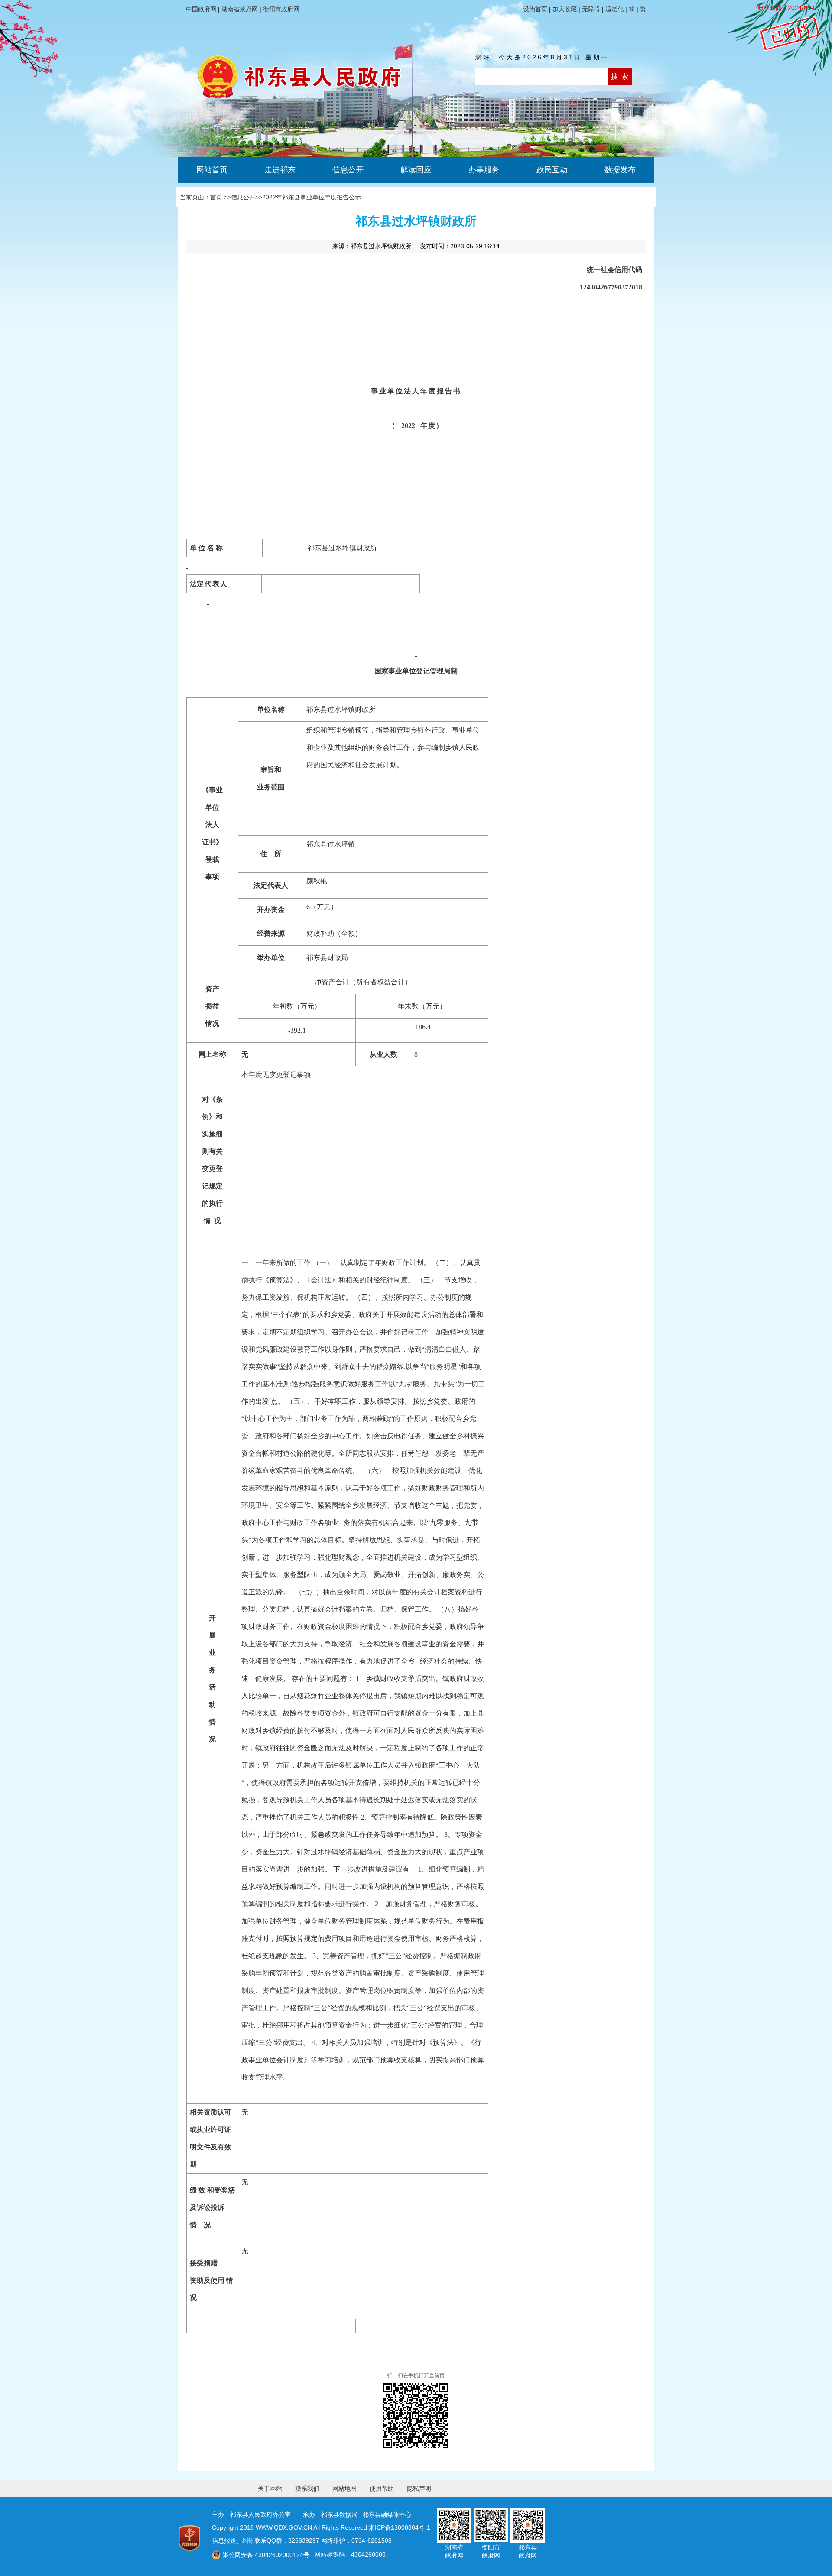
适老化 (614, 9)
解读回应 (416, 170)
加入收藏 (565, 9)
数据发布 (620, 170)
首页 (216, 197)
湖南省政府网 (240, 9)
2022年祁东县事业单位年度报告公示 (312, 197)
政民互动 (552, 170)
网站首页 (212, 170)
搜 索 (620, 76)
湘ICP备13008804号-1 (400, 2527)
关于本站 (270, 2488)
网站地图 (344, 2488)
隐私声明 (419, 2488)
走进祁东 (280, 170)
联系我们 (307, 2488)
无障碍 (591, 9)
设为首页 (535, 9)
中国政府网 (201, 9)
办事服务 (484, 170)
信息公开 (348, 170)
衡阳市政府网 (281, 9)
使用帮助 (382, 2488)
